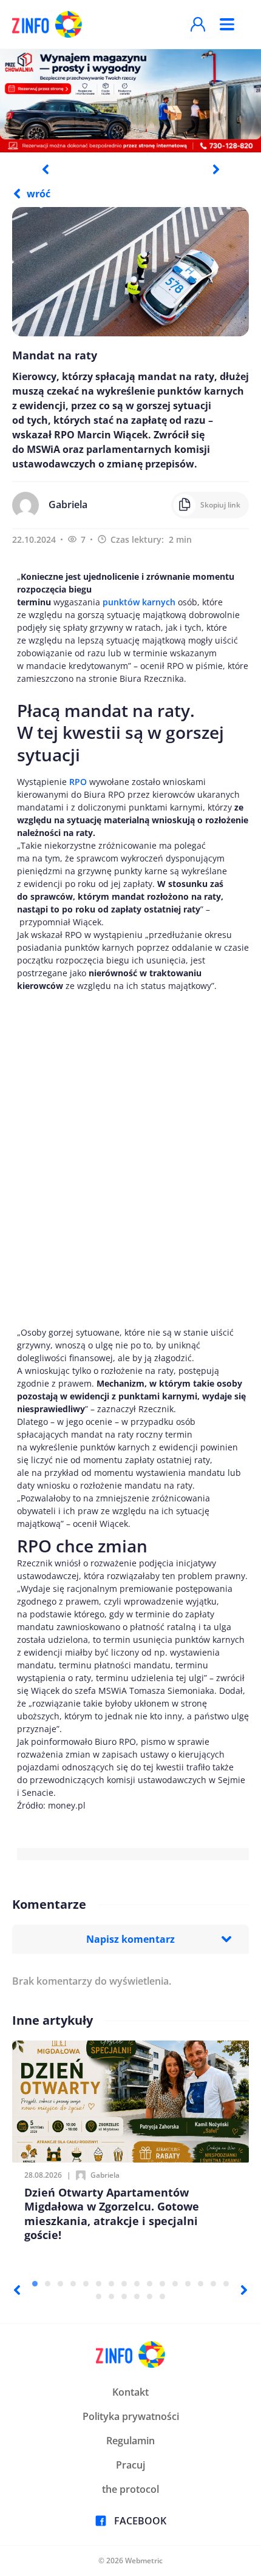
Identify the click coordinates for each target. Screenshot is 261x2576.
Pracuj (130, 2465)
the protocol (130, 2489)
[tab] (35, 2284)
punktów (139, 602)
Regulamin (130, 2441)
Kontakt (130, 2392)
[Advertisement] (130, 1159)
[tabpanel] (130, 100)
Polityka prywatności (131, 2416)
